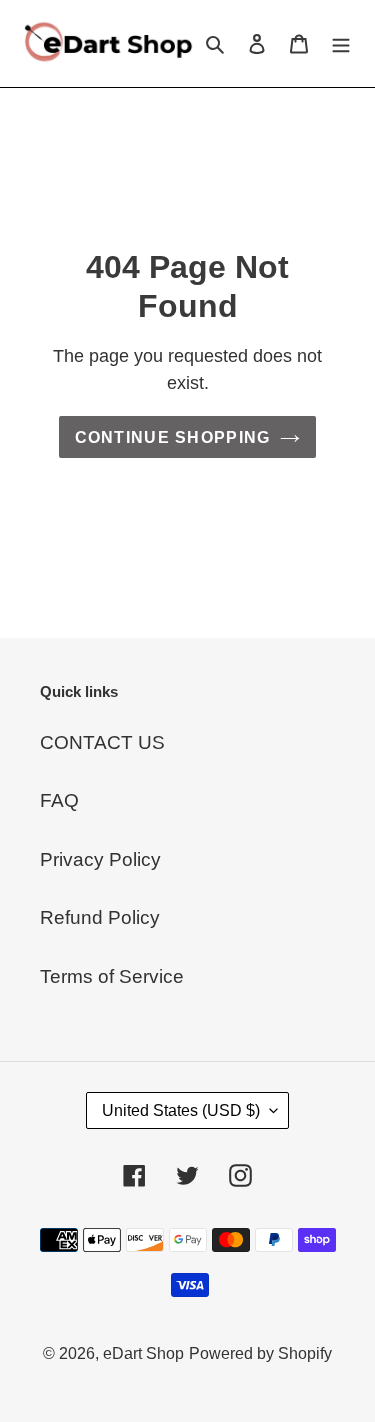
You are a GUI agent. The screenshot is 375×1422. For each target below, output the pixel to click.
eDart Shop (143, 1353)
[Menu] (341, 43)
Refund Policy (100, 917)
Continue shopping (173, 437)
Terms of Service (112, 976)
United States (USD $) (181, 1110)
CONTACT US (102, 742)
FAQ (59, 800)
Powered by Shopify (260, 1353)
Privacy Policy (100, 859)
